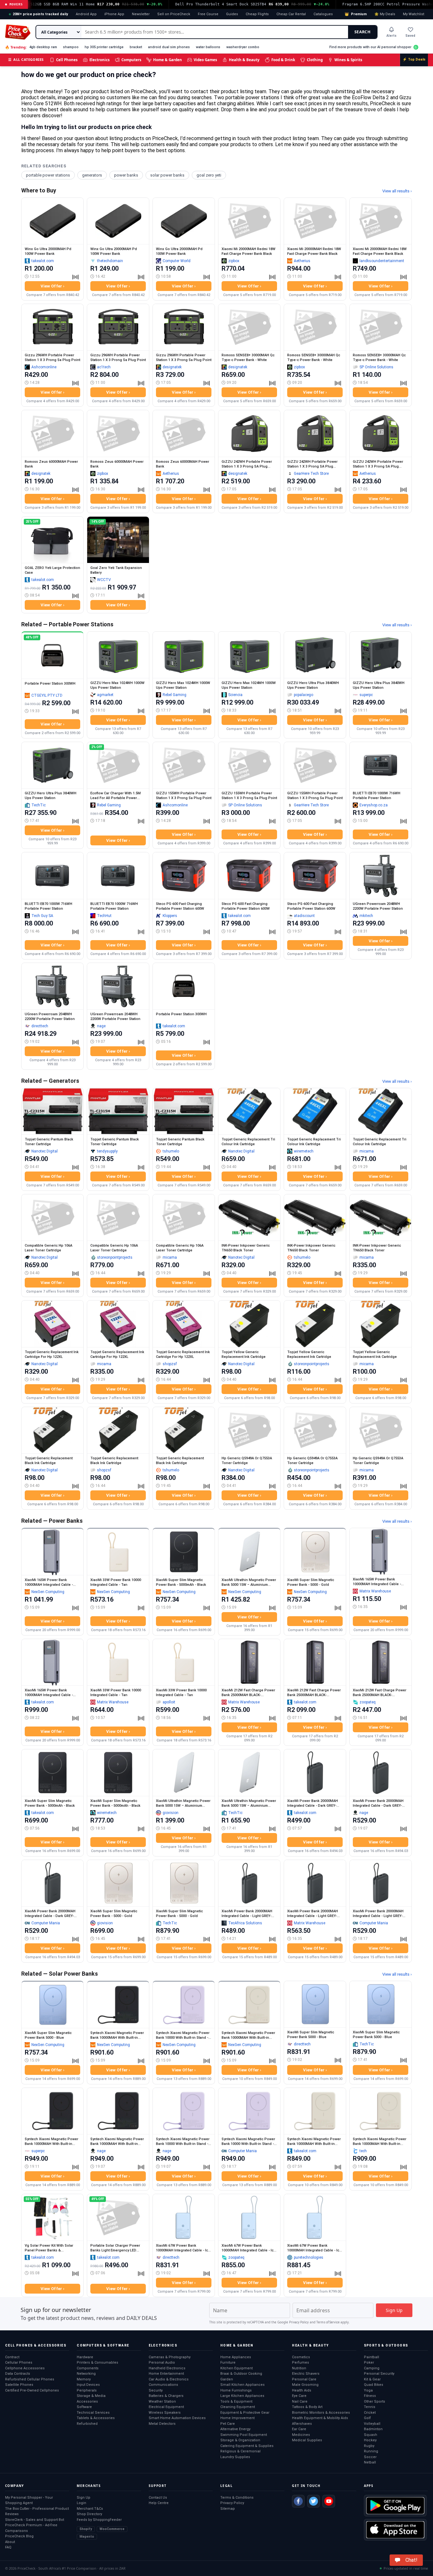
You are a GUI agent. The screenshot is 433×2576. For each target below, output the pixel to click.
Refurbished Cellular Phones (30, 2379)
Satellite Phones (19, 2385)
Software (84, 2407)
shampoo (71, 47)
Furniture (228, 2363)
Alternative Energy (235, 2429)
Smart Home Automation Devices (177, 2418)
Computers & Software (103, 2345)
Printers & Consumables (97, 2363)
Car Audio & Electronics (169, 2379)
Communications (163, 2385)
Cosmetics (301, 2357)
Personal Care (304, 2379)
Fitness (370, 2396)
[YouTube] (329, 2501)
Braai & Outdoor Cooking (241, 2374)
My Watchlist (414, 14)
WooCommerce (112, 2529)
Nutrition (299, 2368)
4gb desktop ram (43, 47)
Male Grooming (305, 2385)
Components (88, 2368)
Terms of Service (328, 2322)
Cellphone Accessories (25, 2368)
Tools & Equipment (236, 2402)
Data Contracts (18, 2374)
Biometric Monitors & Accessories (321, 2413)
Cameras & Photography (170, 2357)
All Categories (26, 59)
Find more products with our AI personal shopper (370, 47)
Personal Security (379, 2374)
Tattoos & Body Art (307, 2407)
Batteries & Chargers (166, 2396)
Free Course (208, 14)
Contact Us (158, 2498)
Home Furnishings (236, 2390)
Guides (232, 14)
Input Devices (88, 2385)
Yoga (368, 2390)
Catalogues (323, 14)
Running (371, 2451)
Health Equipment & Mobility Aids (320, 2418)
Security (156, 2390)
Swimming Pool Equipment (244, 2435)
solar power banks (167, 175)
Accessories (87, 2402)
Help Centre (159, 2503)
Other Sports (375, 2402)
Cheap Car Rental (291, 14)
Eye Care (299, 2396)
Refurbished (87, 2424)
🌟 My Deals (385, 14)
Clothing (315, 60)
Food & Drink (283, 60)
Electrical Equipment (166, 2407)
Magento (87, 2537)
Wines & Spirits (348, 60)
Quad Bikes (374, 2385)
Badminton (373, 2429)
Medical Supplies (307, 2440)
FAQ (8, 2547)
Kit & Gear (372, 2379)
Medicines (301, 2435)
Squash (371, 2435)
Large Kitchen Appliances (242, 2396)
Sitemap (228, 2509)
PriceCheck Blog (19, 2536)
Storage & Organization (240, 2440)
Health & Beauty (244, 60)
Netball (370, 2462)
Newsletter (141, 14)
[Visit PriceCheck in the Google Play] (395, 2506)
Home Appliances (236, 2357)
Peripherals (87, 2390)
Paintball (372, 2357)
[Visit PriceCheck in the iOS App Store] (395, 2530)
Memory (84, 2379)
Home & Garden (168, 60)
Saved (410, 36)
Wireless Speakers (165, 2413)
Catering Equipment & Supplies (247, 2446)
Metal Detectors (162, 2424)
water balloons (208, 47)
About (10, 2542)
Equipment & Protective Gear (245, 2413)
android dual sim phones (169, 47)
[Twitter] (313, 2501)
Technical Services (93, 2413)
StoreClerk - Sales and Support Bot (35, 2520)
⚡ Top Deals (414, 59)
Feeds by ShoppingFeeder (99, 2520)
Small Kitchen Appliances (242, 2385)
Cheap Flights (257, 14)
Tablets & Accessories (96, 2418)
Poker (369, 2363)
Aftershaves (302, 2424)
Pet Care (228, 2424)
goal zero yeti (209, 175)
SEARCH (362, 32)
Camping (372, 2368)
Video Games (205, 60)
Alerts (391, 36)
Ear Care (299, 2429)
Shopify (86, 2529)
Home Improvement (237, 2418)
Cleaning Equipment (238, 2407)
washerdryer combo (243, 47)
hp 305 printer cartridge (104, 47)
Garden (227, 2379)
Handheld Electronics (167, 2368)
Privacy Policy (299, 2322)
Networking (86, 2374)
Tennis (370, 2407)
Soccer (370, 2457)
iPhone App (114, 14)
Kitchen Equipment (236, 2368)
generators (92, 175)
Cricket (370, 2413)
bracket (136, 47)
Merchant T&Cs (90, 2509)
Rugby (369, 2446)
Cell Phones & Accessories (36, 2345)
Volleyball (372, 2424)
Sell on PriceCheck (174, 14)
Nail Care (300, 2402)
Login (81, 2503)
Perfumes (301, 2363)
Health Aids (302, 2390)
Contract (12, 2357)
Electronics (100, 60)
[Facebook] (298, 2501)
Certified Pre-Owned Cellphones (32, 2390)
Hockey (370, 2440)
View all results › (397, 191)
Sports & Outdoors (386, 2345)
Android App (86, 14)
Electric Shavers (306, 2374)
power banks (126, 175)
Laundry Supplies (235, 2457)
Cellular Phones (19, 2363)
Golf (367, 2418)
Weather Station (162, 2402)
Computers (131, 60)
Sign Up (84, 2498)
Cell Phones (67, 60)
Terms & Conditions (237, 2498)
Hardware (85, 2357)
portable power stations (48, 175)
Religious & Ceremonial (240, 2451)
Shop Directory (89, 2514)
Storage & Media (91, 2396)
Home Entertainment (166, 2374)
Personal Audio (162, 2363)
